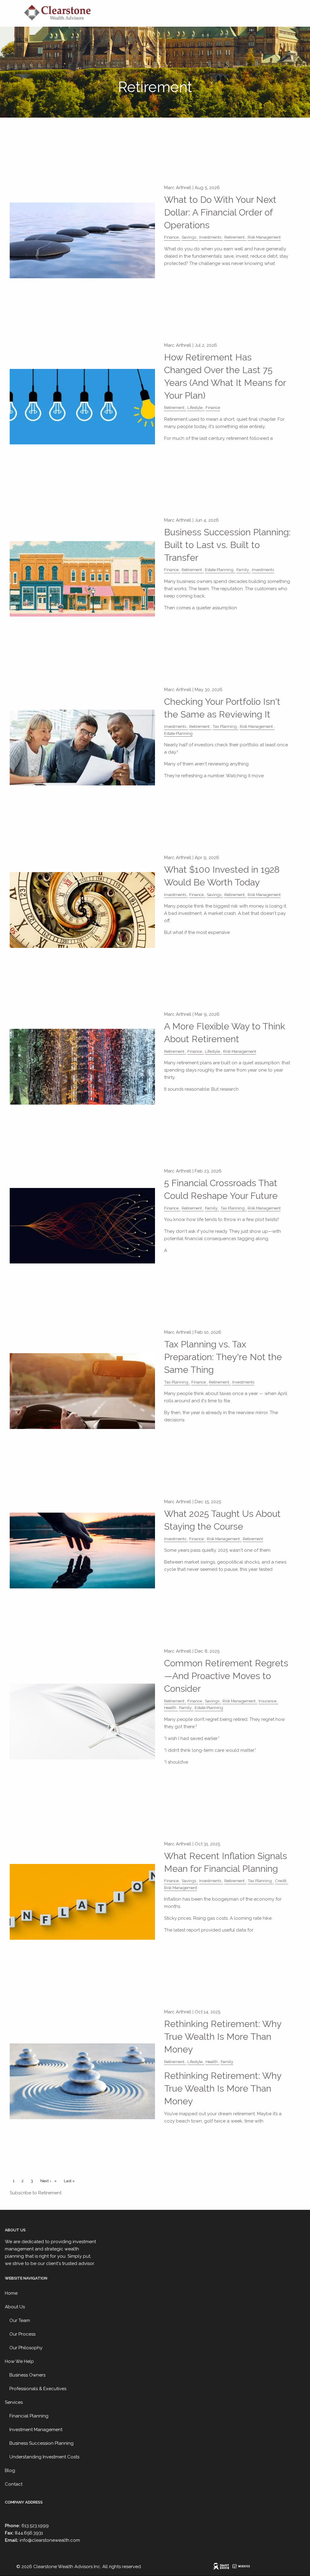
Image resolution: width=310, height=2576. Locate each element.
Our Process (22, 2334)
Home (11, 2293)
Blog (10, 2471)
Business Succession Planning (41, 2443)
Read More (181, 286)
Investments (210, 237)
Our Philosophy (26, 2348)
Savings (189, 237)
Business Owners (27, 2375)
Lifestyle (195, 407)
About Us (15, 2307)
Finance (171, 237)
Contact (14, 2484)
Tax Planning (225, 726)
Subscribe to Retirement (36, 2193)
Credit (281, 1881)
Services (14, 2402)
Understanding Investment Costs (44, 2457)
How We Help (19, 2361)
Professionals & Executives (38, 2389)
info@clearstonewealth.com (50, 2540)
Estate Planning (219, 570)
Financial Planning (29, 2416)
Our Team (20, 2320)
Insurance (267, 1701)
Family (243, 570)
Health (170, 1708)
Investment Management (36, 2430)
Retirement (234, 237)
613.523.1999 (35, 2526)
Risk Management (264, 237)
